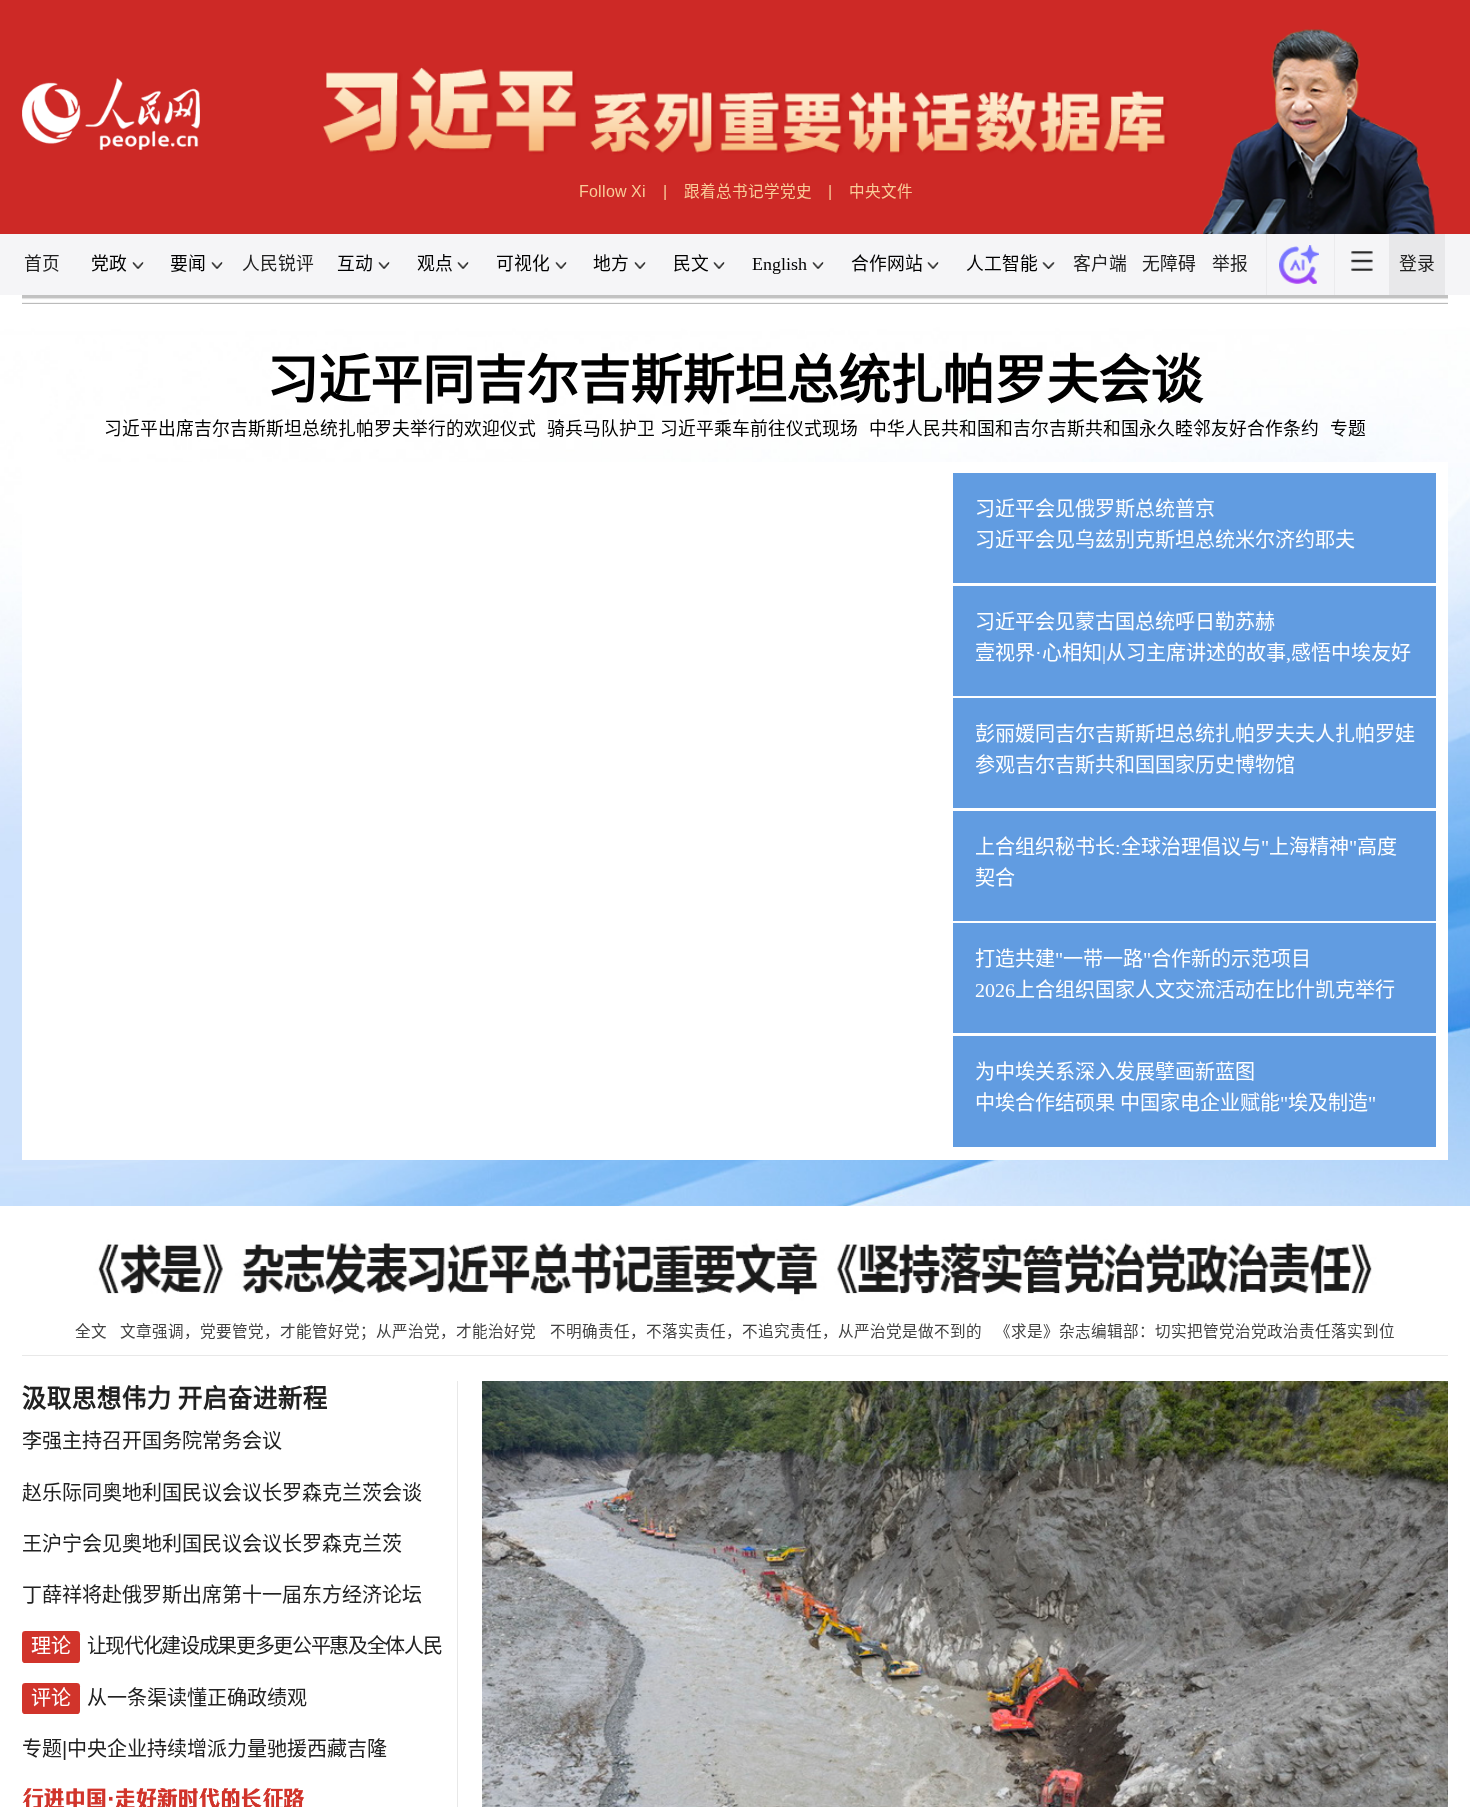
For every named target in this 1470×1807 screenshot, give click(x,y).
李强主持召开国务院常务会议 (152, 1441)
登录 (1417, 264)
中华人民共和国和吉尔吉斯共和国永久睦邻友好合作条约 (1094, 429)
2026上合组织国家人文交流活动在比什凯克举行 (1186, 990)
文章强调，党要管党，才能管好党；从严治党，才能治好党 (328, 1331)
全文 (91, 1331)
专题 (1348, 429)
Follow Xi (612, 191)
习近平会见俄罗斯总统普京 (1096, 509)
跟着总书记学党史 (748, 191)
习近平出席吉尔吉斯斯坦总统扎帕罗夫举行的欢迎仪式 (320, 429)
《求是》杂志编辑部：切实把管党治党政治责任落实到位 (1195, 1331)
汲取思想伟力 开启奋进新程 (175, 1398)
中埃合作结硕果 (1046, 1103)
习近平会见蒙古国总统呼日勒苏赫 (1126, 622)
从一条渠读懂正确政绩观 (197, 1698)
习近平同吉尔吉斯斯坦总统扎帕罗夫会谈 (735, 380)
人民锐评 (278, 264)
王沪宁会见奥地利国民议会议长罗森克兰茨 (212, 1544)
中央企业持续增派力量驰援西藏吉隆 (227, 1749)
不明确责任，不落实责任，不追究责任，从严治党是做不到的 (766, 1331)
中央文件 (881, 191)
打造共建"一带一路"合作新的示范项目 (1144, 959)
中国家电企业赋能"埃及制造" (1249, 1103)
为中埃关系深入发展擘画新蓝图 (1116, 1072)
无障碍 (1169, 264)
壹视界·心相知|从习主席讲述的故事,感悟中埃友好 (1194, 653)
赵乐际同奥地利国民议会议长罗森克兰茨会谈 (222, 1493)
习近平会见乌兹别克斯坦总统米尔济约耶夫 (1166, 541)
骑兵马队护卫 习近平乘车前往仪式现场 (702, 429)
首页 (42, 264)
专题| (44, 1749)
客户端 (1100, 264)
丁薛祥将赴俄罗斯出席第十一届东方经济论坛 (222, 1595)
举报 (1230, 264)
